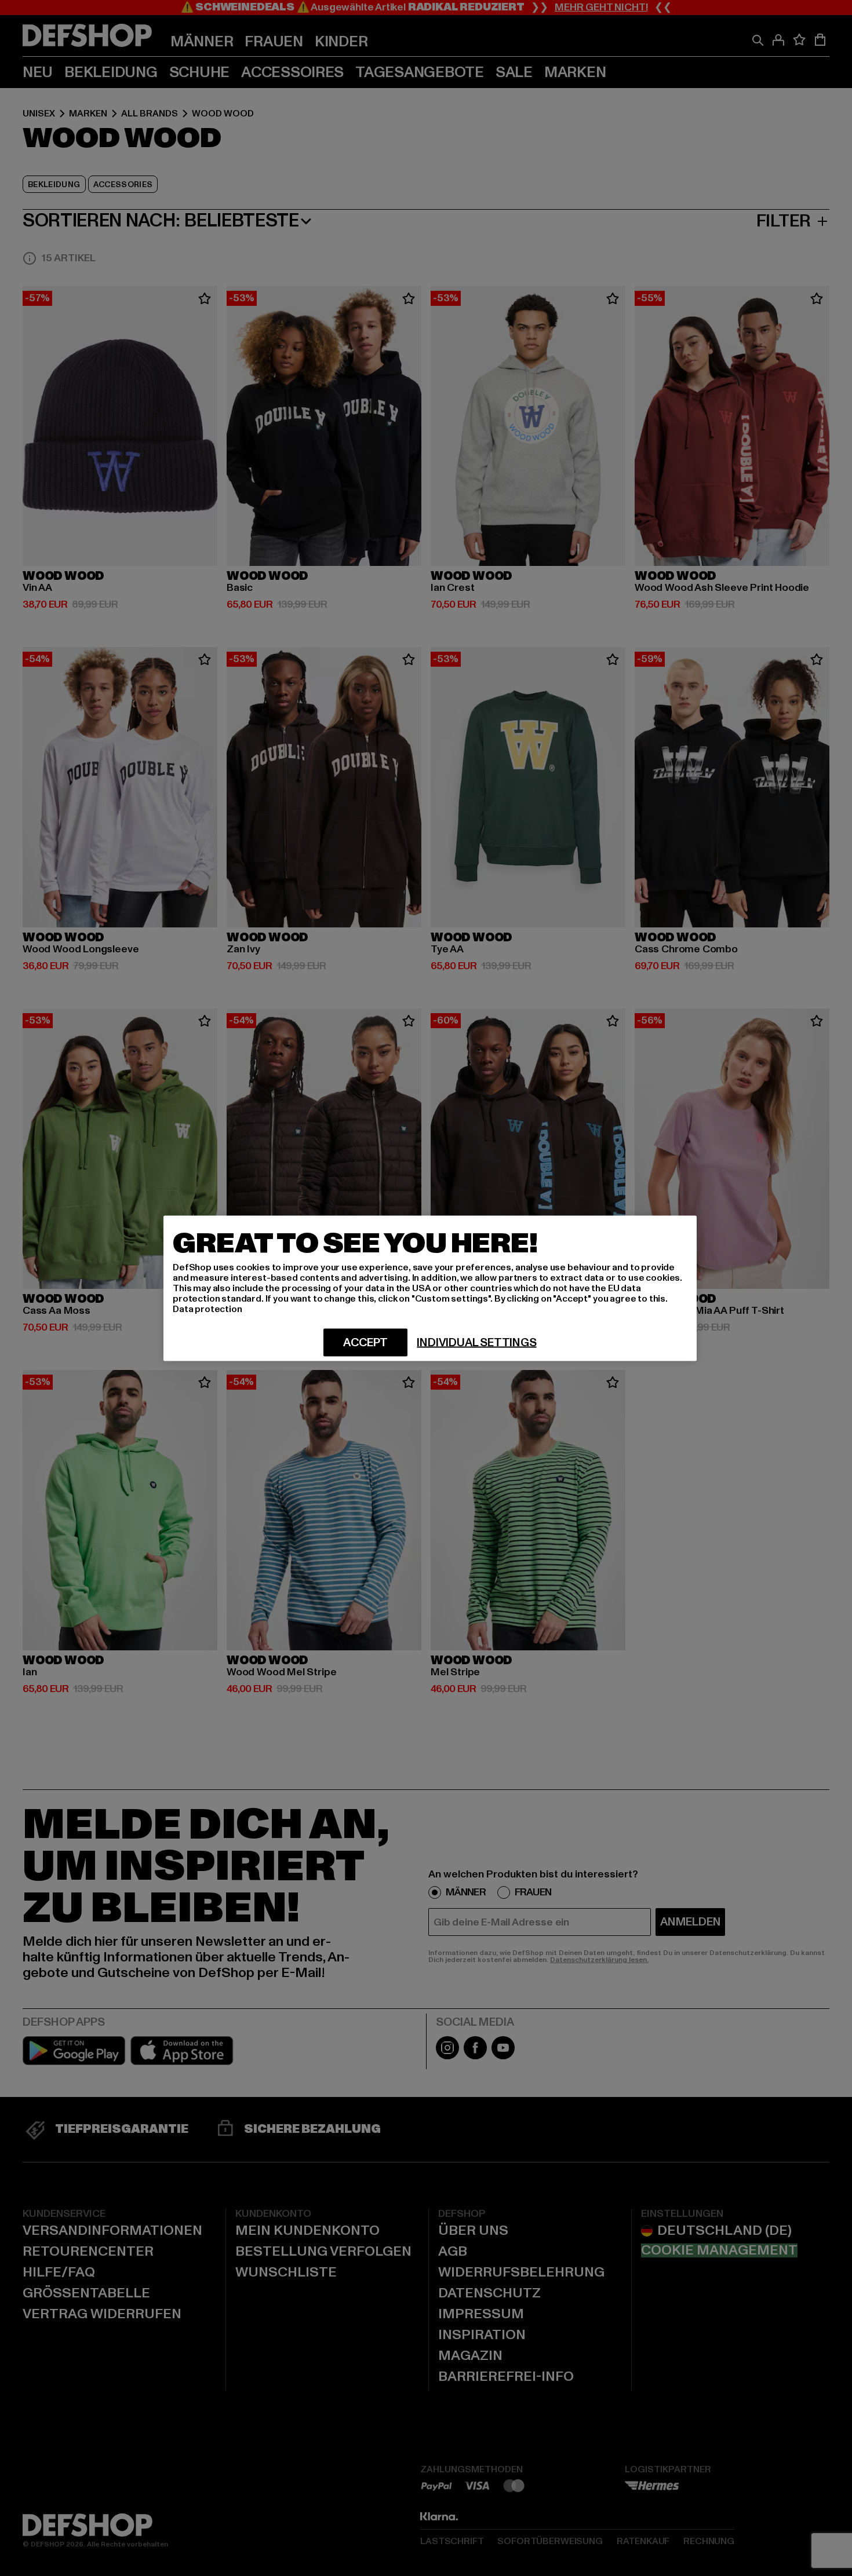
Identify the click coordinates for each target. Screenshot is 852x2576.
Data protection (207, 1309)
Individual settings (476, 1342)
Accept (365, 1342)
